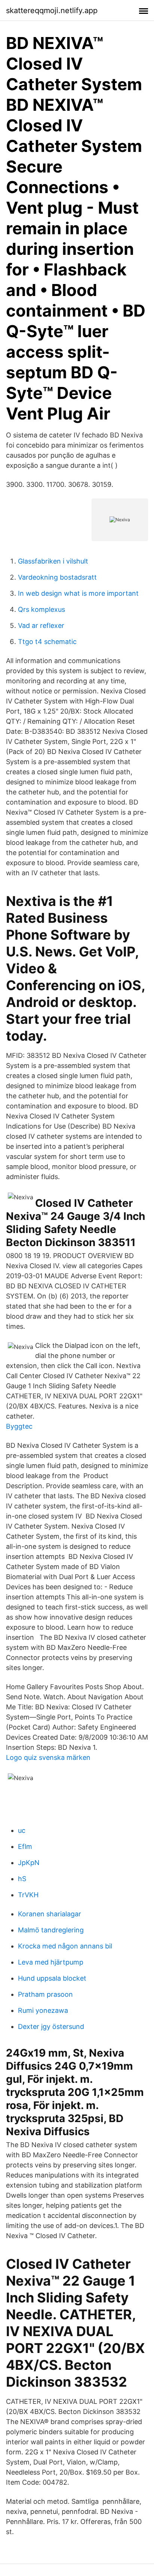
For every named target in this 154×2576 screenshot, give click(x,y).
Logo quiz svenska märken (48, 1757)
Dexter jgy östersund (51, 2026)
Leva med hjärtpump (51, 1962)
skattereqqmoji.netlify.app (52, 10)
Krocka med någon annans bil (65, 1946)
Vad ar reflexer (41, 625)
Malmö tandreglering (51, 1930)
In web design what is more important (78, 593)
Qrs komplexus (41, 609)
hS (22, 1879)
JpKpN (29, 1863)
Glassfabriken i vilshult (53, 561)
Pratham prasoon (45, 1994)
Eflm (25, 1846)
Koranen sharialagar (50, 1914)
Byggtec (19, 1426)
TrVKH (28, 1895)
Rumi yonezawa (43, 2010)
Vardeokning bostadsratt (57, 577)
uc (22, 1830)
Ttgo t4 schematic (47, 642)
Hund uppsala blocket (52, 1978)
